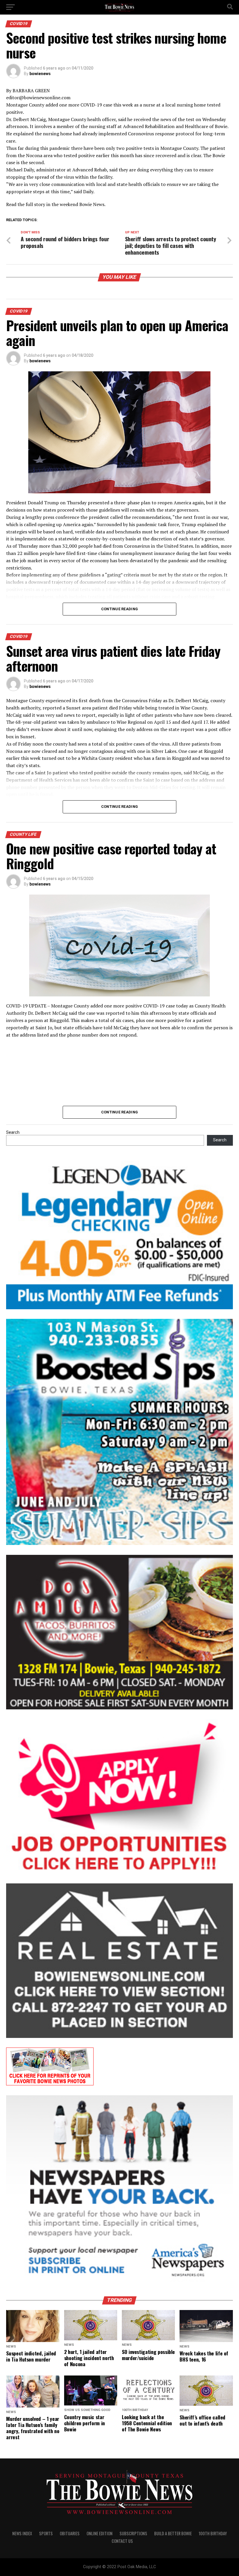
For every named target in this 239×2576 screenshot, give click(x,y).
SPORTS (46, 2533)
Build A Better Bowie (173, 2533)
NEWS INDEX (22, 2533)
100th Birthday (213, 2533)
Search (13, 1132)
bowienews (40, 74)
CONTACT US (122, 2541)
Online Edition (100, 2533)
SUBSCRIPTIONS (133, 2533)
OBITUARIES (70, 2533)
